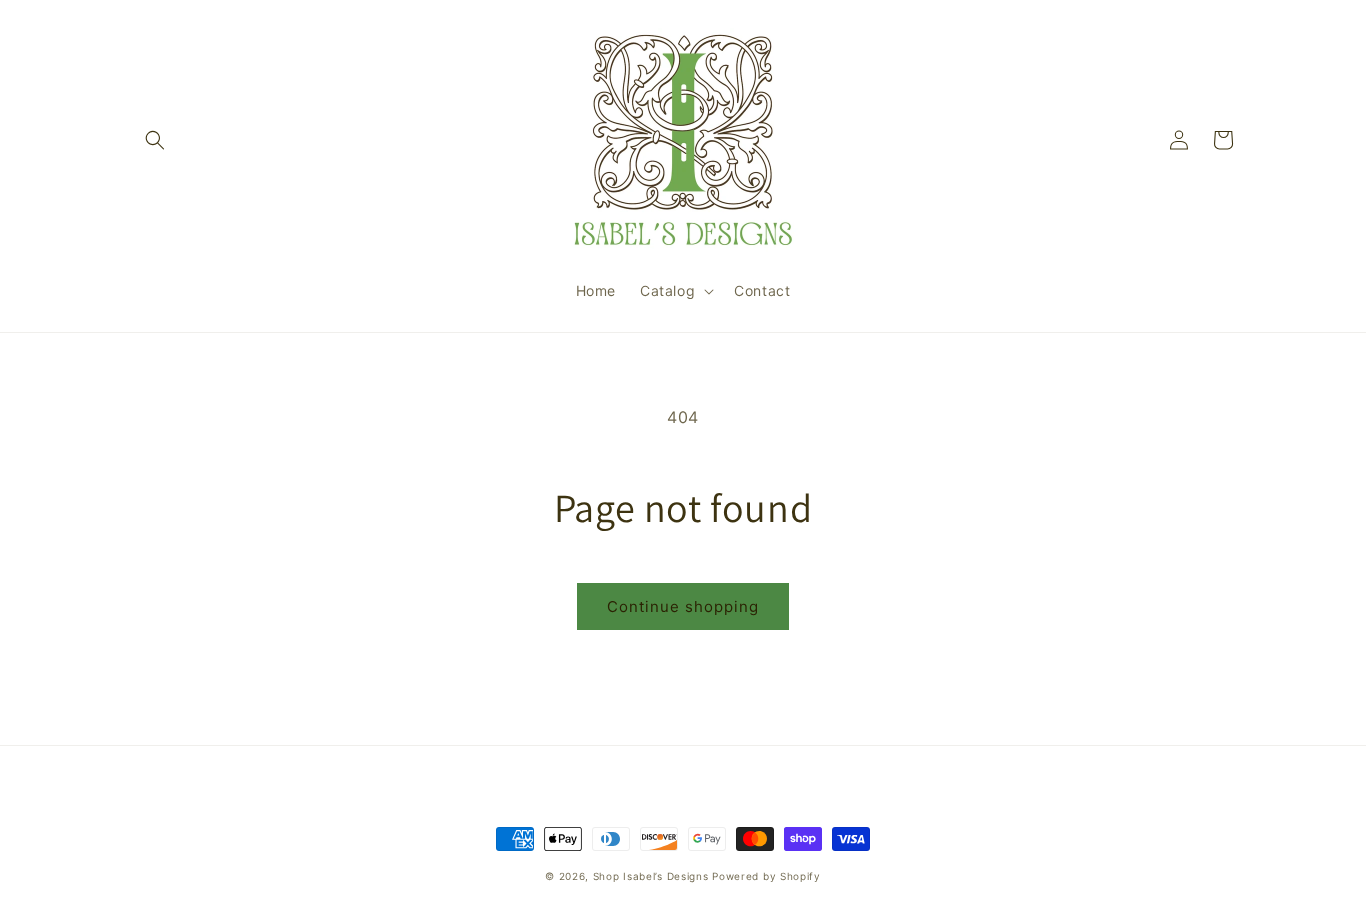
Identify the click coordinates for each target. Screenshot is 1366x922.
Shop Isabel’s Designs (651, 876)
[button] (155, 140)
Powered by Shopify (766, 876)
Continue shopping (683, 606)
